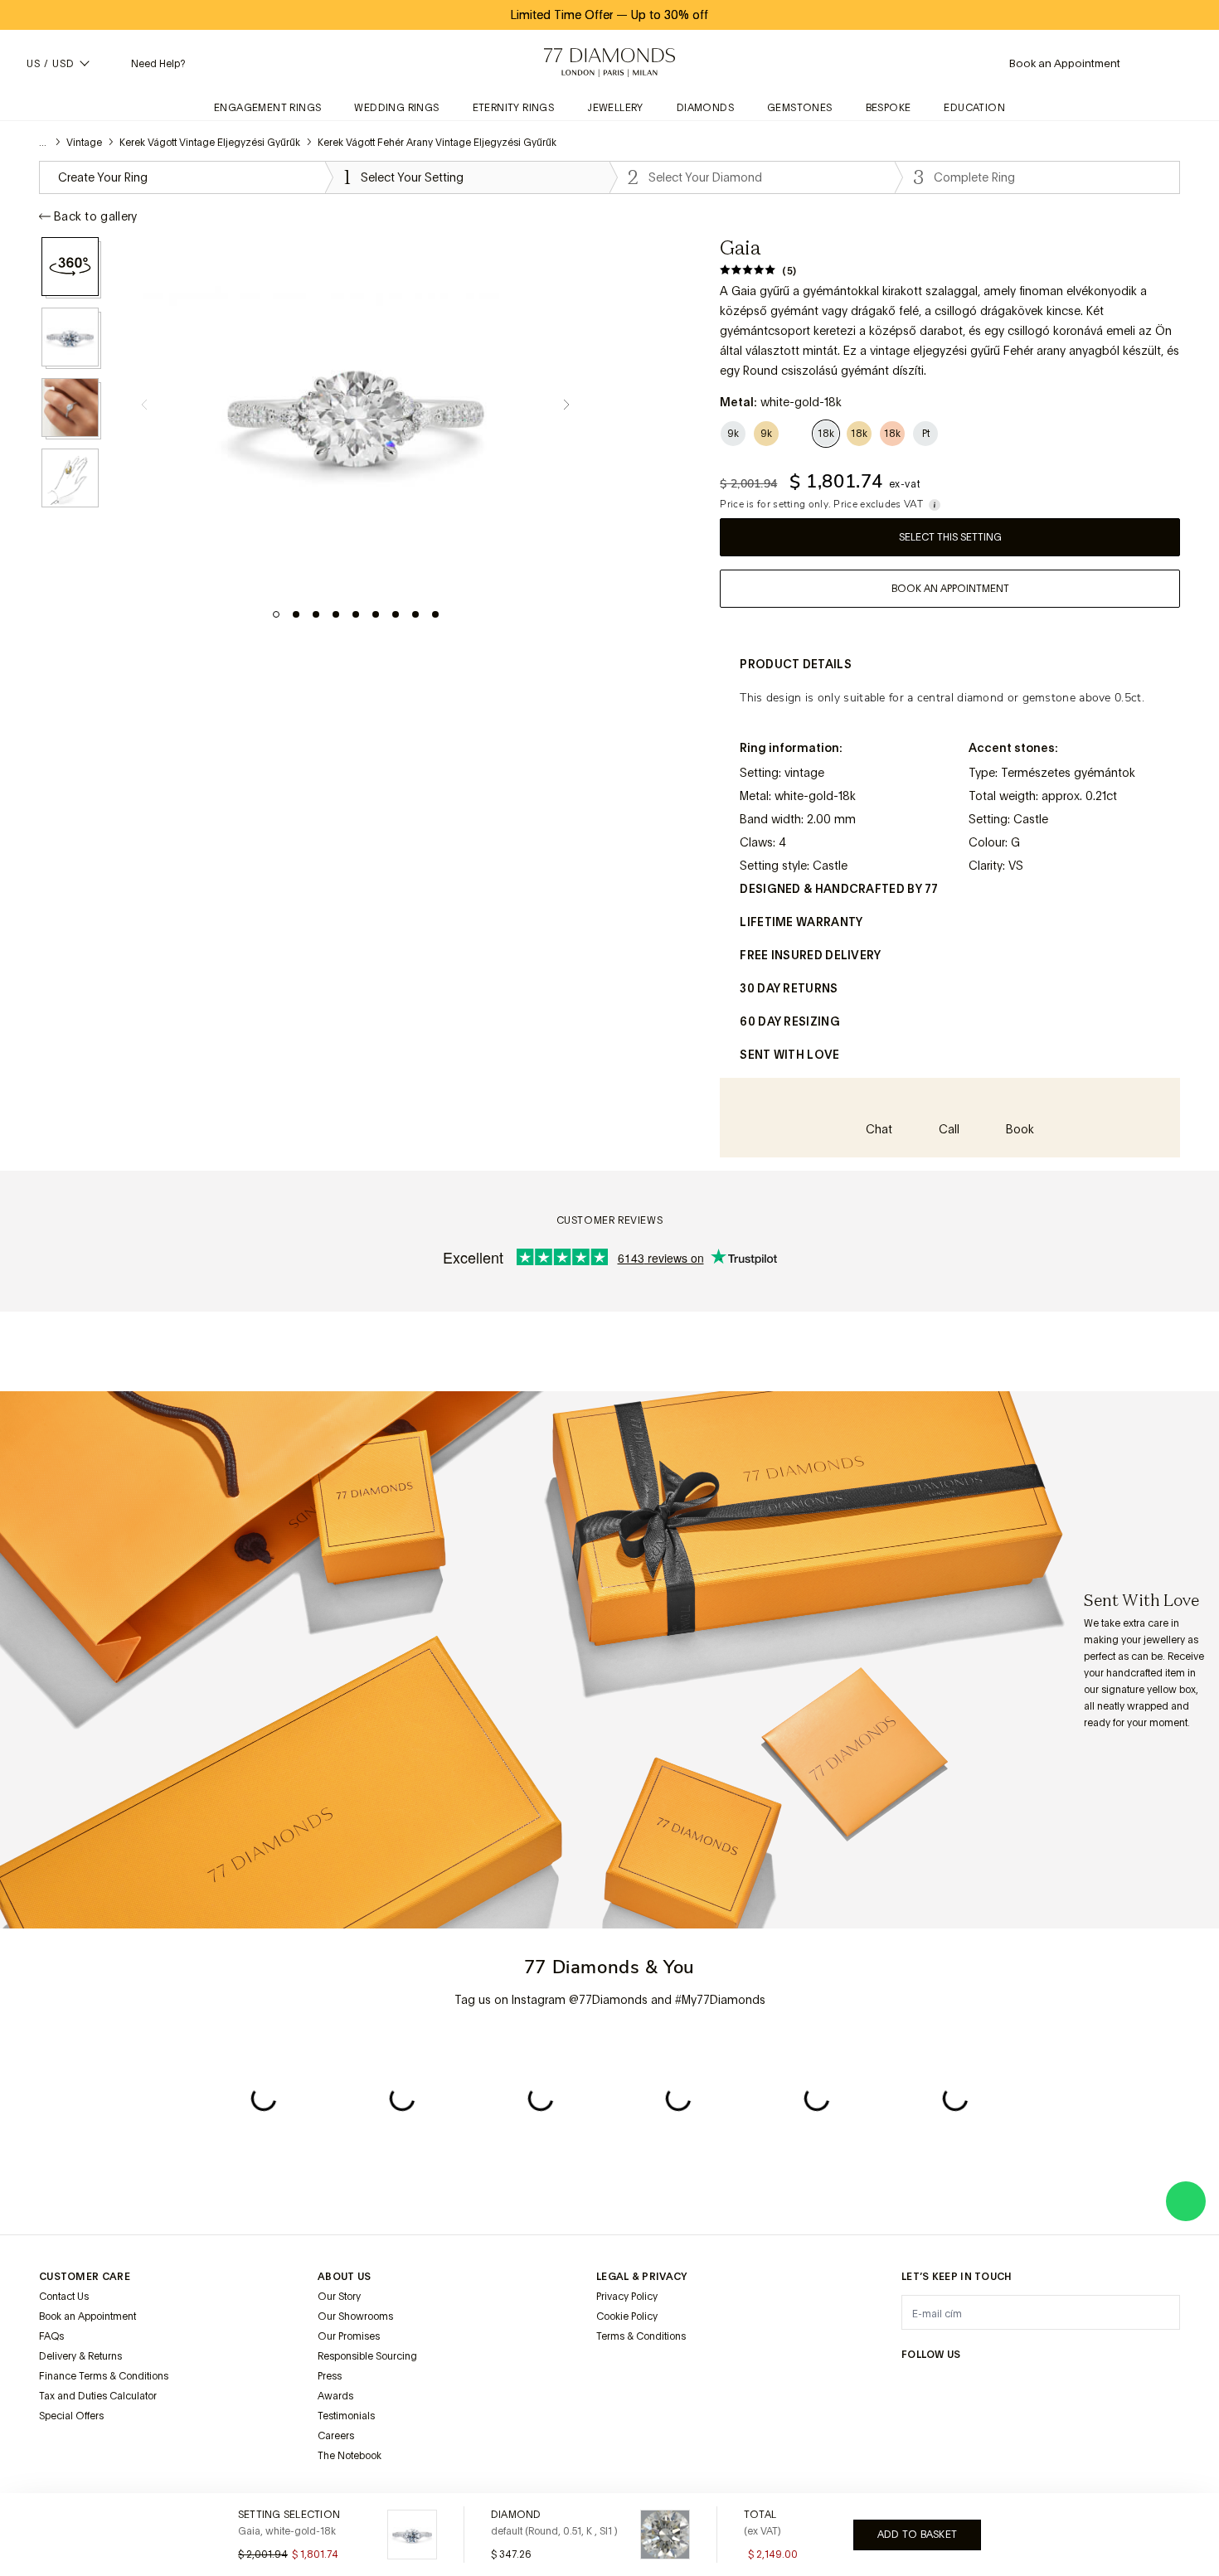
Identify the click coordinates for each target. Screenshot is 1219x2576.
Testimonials (346, 2416)
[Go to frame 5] (356, 614)
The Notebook (350, 2456)
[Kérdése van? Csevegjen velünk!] (1186, 2201)
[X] (991, 2387)
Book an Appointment (87, 2316)
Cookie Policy (627, 2316)
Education (974, 108)
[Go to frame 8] (415, 614)
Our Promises (349, 2336)
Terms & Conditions (641, 2336)
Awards (335, 2396)
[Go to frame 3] (316, 614)
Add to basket (917, 2535)
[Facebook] (951, 2387)
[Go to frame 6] (376, 614)
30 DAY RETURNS (789, 988)
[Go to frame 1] (276, 614)
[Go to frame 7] (396, 614)
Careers (336, 2436)
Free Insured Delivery (810, 955)
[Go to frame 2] (296, 614)
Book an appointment (950, 589)
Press (330, 2376)
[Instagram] (911, 2387)
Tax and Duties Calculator (98, 2396)
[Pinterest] (1031, 2387)
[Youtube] (1110, 2387)
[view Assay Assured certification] (613, 2375)
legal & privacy (642, 2277)
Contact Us (64, 2297)
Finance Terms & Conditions (104, 2376)
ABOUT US (344, 2277)
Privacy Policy (627, 2297)
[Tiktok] (1150, 2387)
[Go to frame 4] (336, 614)
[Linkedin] (1071, 2387)
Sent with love (789, 1055)
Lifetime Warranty (801, 922)
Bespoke (889, 108)
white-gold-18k (815, 796)
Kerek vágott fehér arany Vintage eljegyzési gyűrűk (437, 143)
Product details (796, 664)
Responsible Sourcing (367, 2356)
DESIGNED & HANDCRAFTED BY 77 (839, 889)
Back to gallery (96, 216)
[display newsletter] (1159, 2312)
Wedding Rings (396, 108)
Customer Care (85, 2277)
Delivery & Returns (80, 2356)
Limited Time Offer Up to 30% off (609, 15)
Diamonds (705, 108)
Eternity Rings (514, 108)
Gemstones (800, 108)
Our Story (339, 2297)
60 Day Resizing (790, 1021)
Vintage (84, 143)
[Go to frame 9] (435, 614)
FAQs (51, 2336)
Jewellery (615, 108)
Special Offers (71, 2416)
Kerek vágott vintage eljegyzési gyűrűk (210, 143)
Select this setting (950, 537)
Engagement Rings (267, 108)
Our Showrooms (355, 2316)
